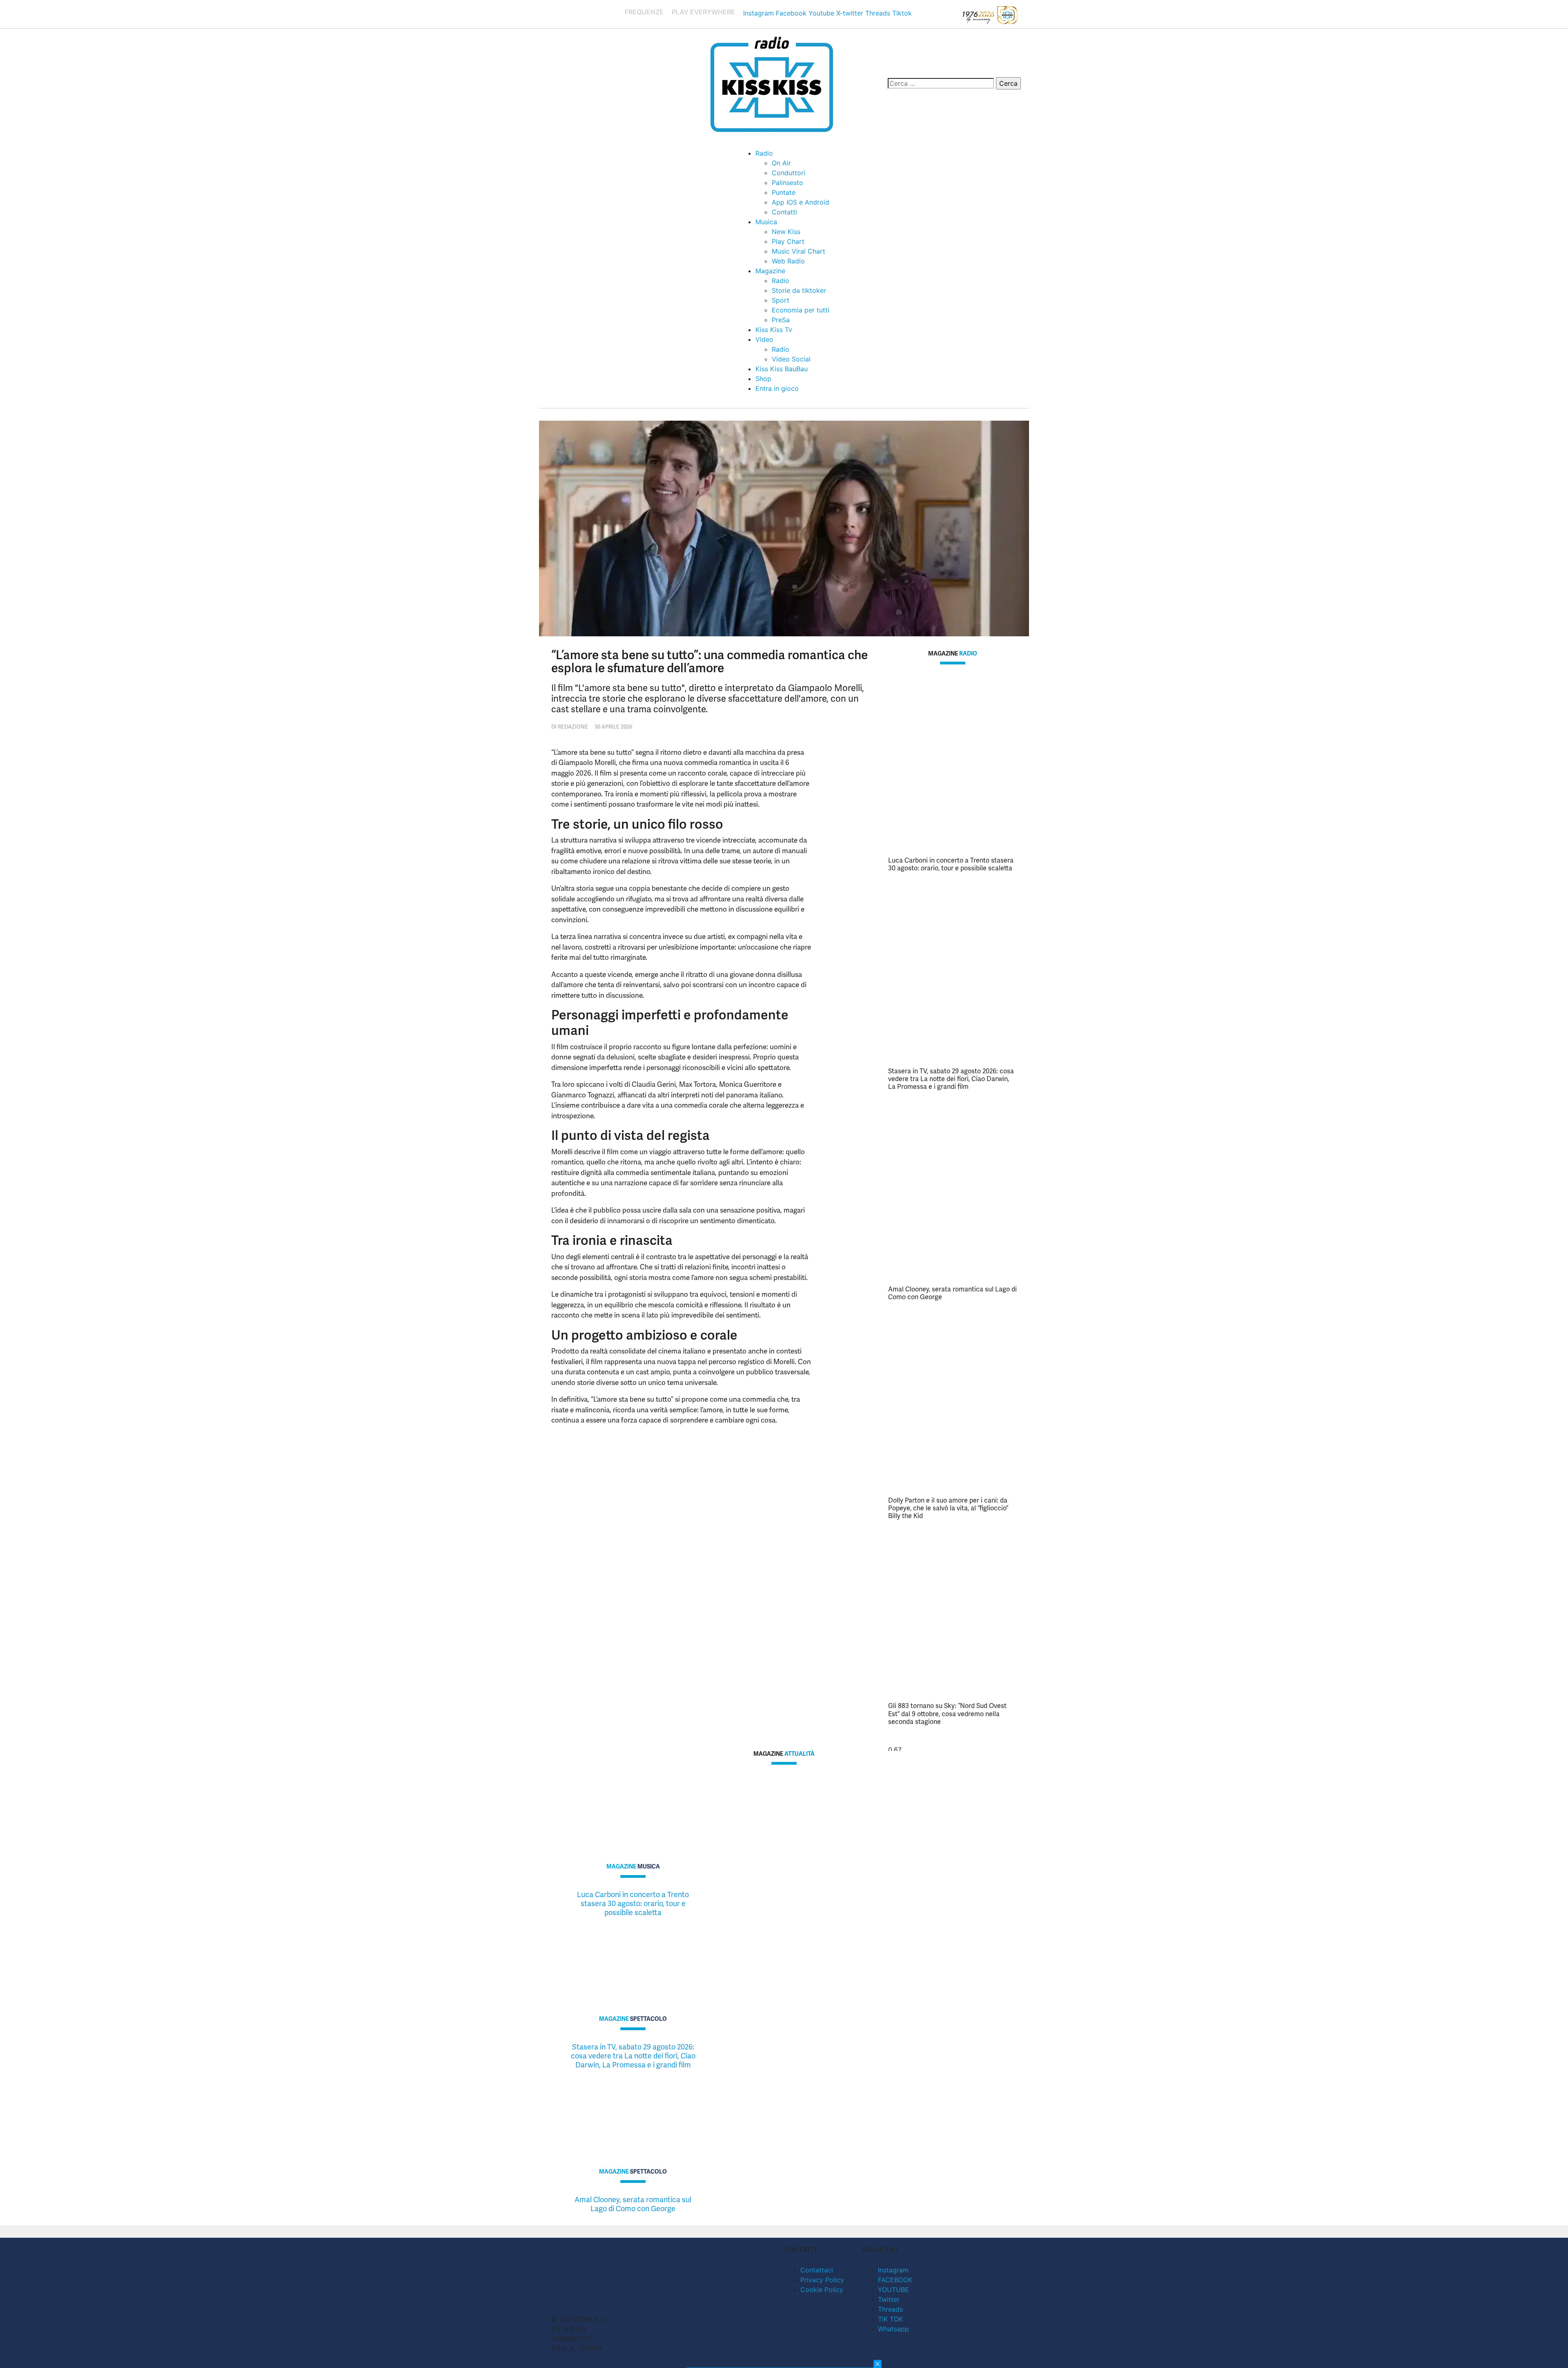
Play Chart (788, 241)
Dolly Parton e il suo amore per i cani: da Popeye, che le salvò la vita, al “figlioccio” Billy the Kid (948, 1508)
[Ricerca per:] (941, 83)
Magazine (770, 271)
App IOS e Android (801, 202)
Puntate (784, 192)
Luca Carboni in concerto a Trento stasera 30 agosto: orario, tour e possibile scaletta (951, 864)
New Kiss (786, 232)
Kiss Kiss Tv (774, 330)
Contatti (784, 212)
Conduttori (788, 173)
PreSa (781, 320)
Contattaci (817, 2270)
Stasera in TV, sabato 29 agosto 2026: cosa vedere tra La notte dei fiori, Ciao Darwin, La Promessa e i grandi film (951, 1079)
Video (764, 339)
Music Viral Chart (798, 251)
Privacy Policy (822, 2280)
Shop (763, 379)
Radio (764, 153)
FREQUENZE (644, 12)
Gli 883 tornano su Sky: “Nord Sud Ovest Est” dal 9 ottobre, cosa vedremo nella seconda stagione (947, 1714)
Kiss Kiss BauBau (782, 369)
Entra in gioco (777, 388)
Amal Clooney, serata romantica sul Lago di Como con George (952, 1293)
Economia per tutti (801, 310)
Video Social (791, 359)
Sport (781, 300)
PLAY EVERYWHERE (703, 12)
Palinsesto (787, 183)
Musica (766, 222)
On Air (781, 163)
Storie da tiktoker (799, 290)
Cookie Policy (822, 2290)
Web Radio (788, 261)
